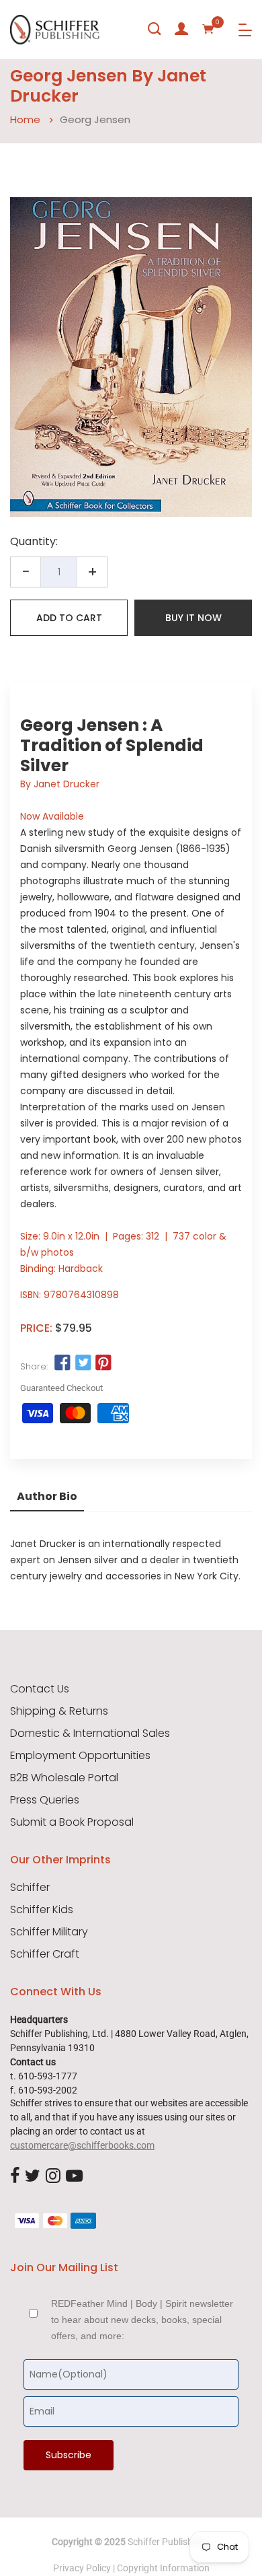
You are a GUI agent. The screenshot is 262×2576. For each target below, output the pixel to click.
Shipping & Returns (59, 1711)
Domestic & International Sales (90, 1733)
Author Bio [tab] (47, 1496)
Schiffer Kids (42, 1910)
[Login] (181, 29)
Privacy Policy (82, 2568)
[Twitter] (33, 2177)
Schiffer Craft (45, 1954)
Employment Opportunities (80, 1756)
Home (25, 119)
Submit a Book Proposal (72, 1822)
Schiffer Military (49, 1932)
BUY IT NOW (193, 618)
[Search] (155, 29)
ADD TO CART (69, 618)
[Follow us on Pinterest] (103, 1363)
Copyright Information (163, 2568)
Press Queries (45, 1800)
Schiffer (30, 1888)
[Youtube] (74, 2177)
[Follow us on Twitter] (83, 1363)
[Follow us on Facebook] (62, 1363)
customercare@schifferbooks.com (82, 2145)
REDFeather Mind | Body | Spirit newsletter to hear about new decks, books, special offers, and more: (142, 2320)
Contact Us (40, 1689)
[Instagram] (53, 2177)
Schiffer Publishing (167, 2542)
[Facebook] (15, 2177)
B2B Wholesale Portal (64, 1778)
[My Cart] (208, 29)
